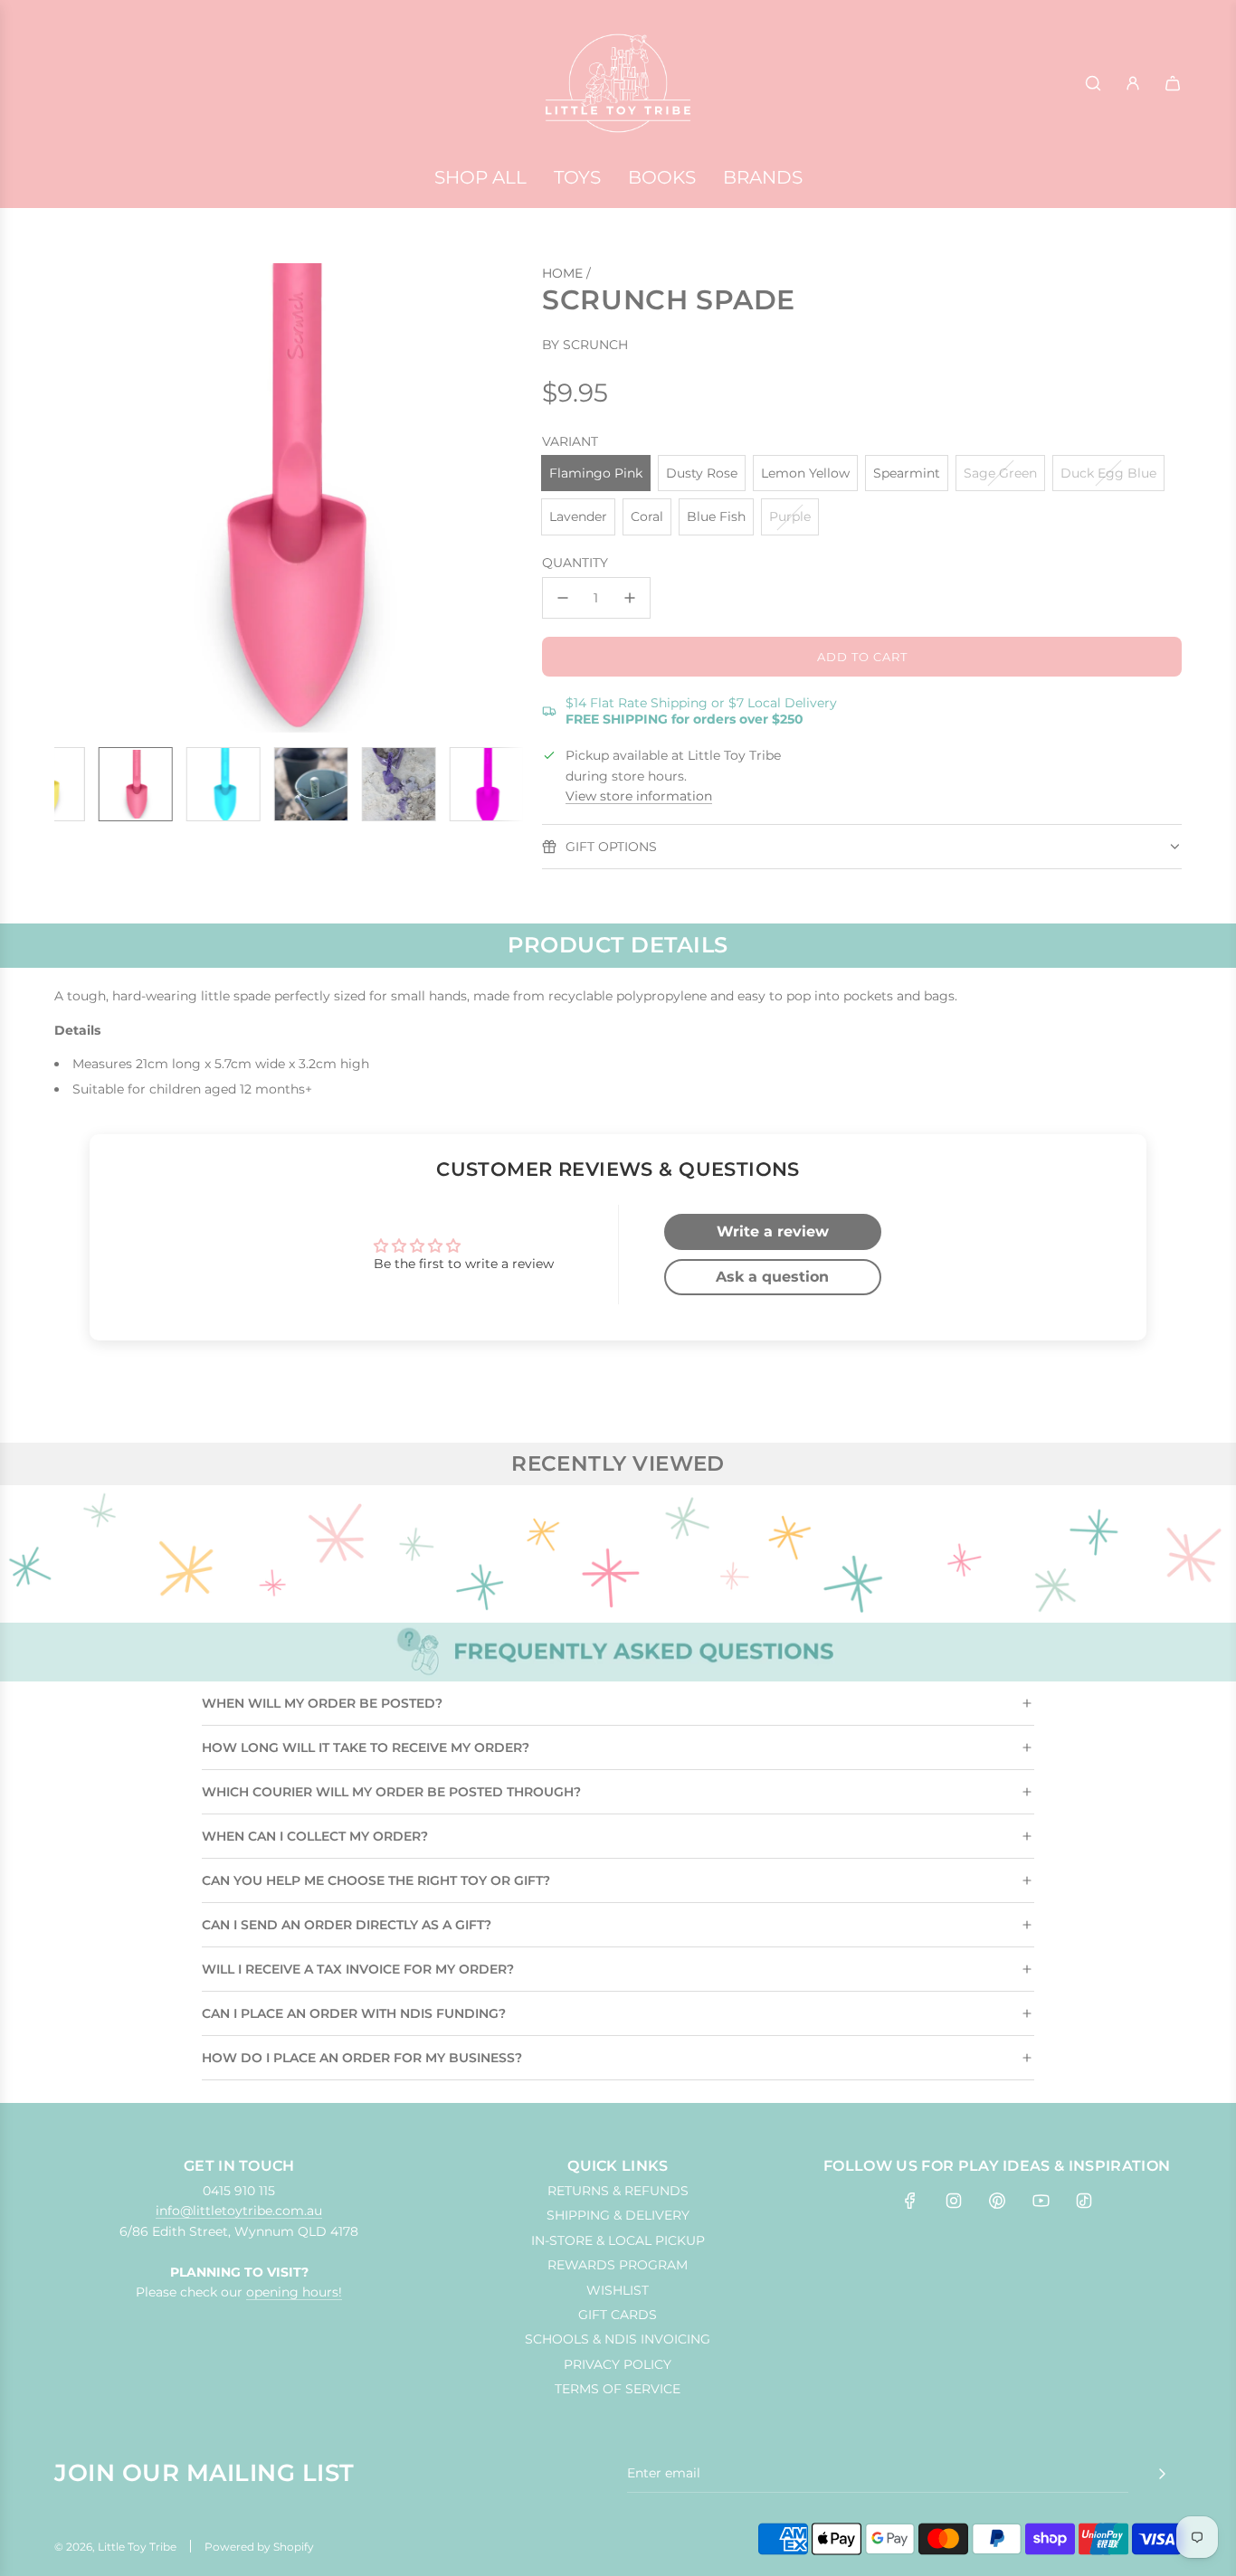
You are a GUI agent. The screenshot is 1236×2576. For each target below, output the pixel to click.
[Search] (1093, 83)
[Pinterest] (997, 2201)
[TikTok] (1084, 2201)
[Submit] (1162, 2474)
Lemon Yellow (805, 473)
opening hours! (294, 2292)
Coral (647, 516)
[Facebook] (910, 2201)
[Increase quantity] (630, 598)
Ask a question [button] (772, 1277)
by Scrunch (585, 345)
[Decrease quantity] (563, 598)
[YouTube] (1041, 2201)
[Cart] (1173, 83)
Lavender (578, 516)
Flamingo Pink (596, 473)
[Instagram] (954, 2201)
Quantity (575, 563)
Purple (790, 516)
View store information (639, 796)
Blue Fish (716, 516)
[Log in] (1133, 83)
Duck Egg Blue (1108, 473)
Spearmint (907, 473)
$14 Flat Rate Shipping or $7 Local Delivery (701, 711)
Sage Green (1000, 473)
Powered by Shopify (259, 2547)
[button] (78, 498)
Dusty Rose (702, 473)
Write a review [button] (773, 1231)
